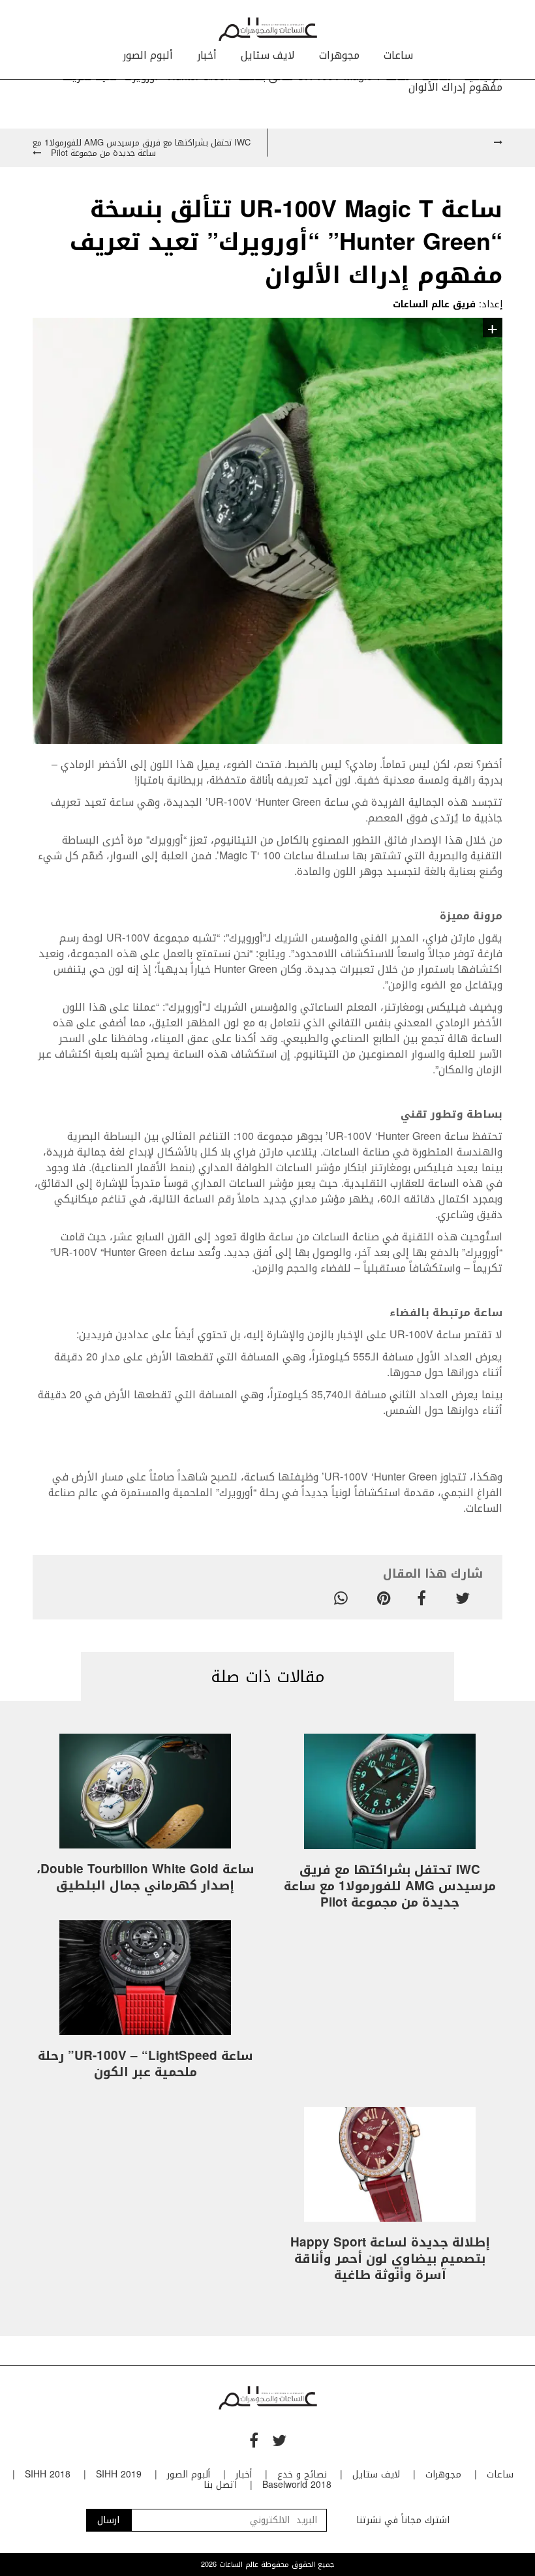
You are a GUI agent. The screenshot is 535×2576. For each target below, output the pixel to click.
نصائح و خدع (302, 2475)
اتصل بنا (220, 2485)
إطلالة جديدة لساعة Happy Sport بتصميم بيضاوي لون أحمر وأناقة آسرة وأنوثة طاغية (390, 2259)
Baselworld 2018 (297, 2485)
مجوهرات (339, 55)
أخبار (207, 55)
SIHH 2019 (119, 2475)
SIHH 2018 (48, 2475)
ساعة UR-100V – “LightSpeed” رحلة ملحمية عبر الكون (145, 2064)
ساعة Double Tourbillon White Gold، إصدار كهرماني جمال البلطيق (145, 1878)
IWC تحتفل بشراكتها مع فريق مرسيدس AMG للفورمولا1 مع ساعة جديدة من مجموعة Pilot (390, 1886)
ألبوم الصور (148, 55)
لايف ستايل (268, 55)
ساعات (398, 55)
